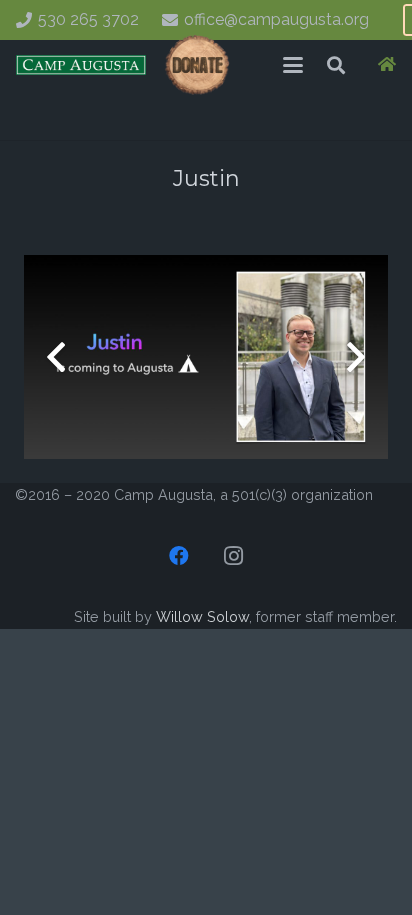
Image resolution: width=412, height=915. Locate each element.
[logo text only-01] (81, 65)
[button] (293, 65)
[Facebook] (179, 556)
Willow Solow (202, 616)
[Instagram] (233, 556)
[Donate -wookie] (197, 65)
